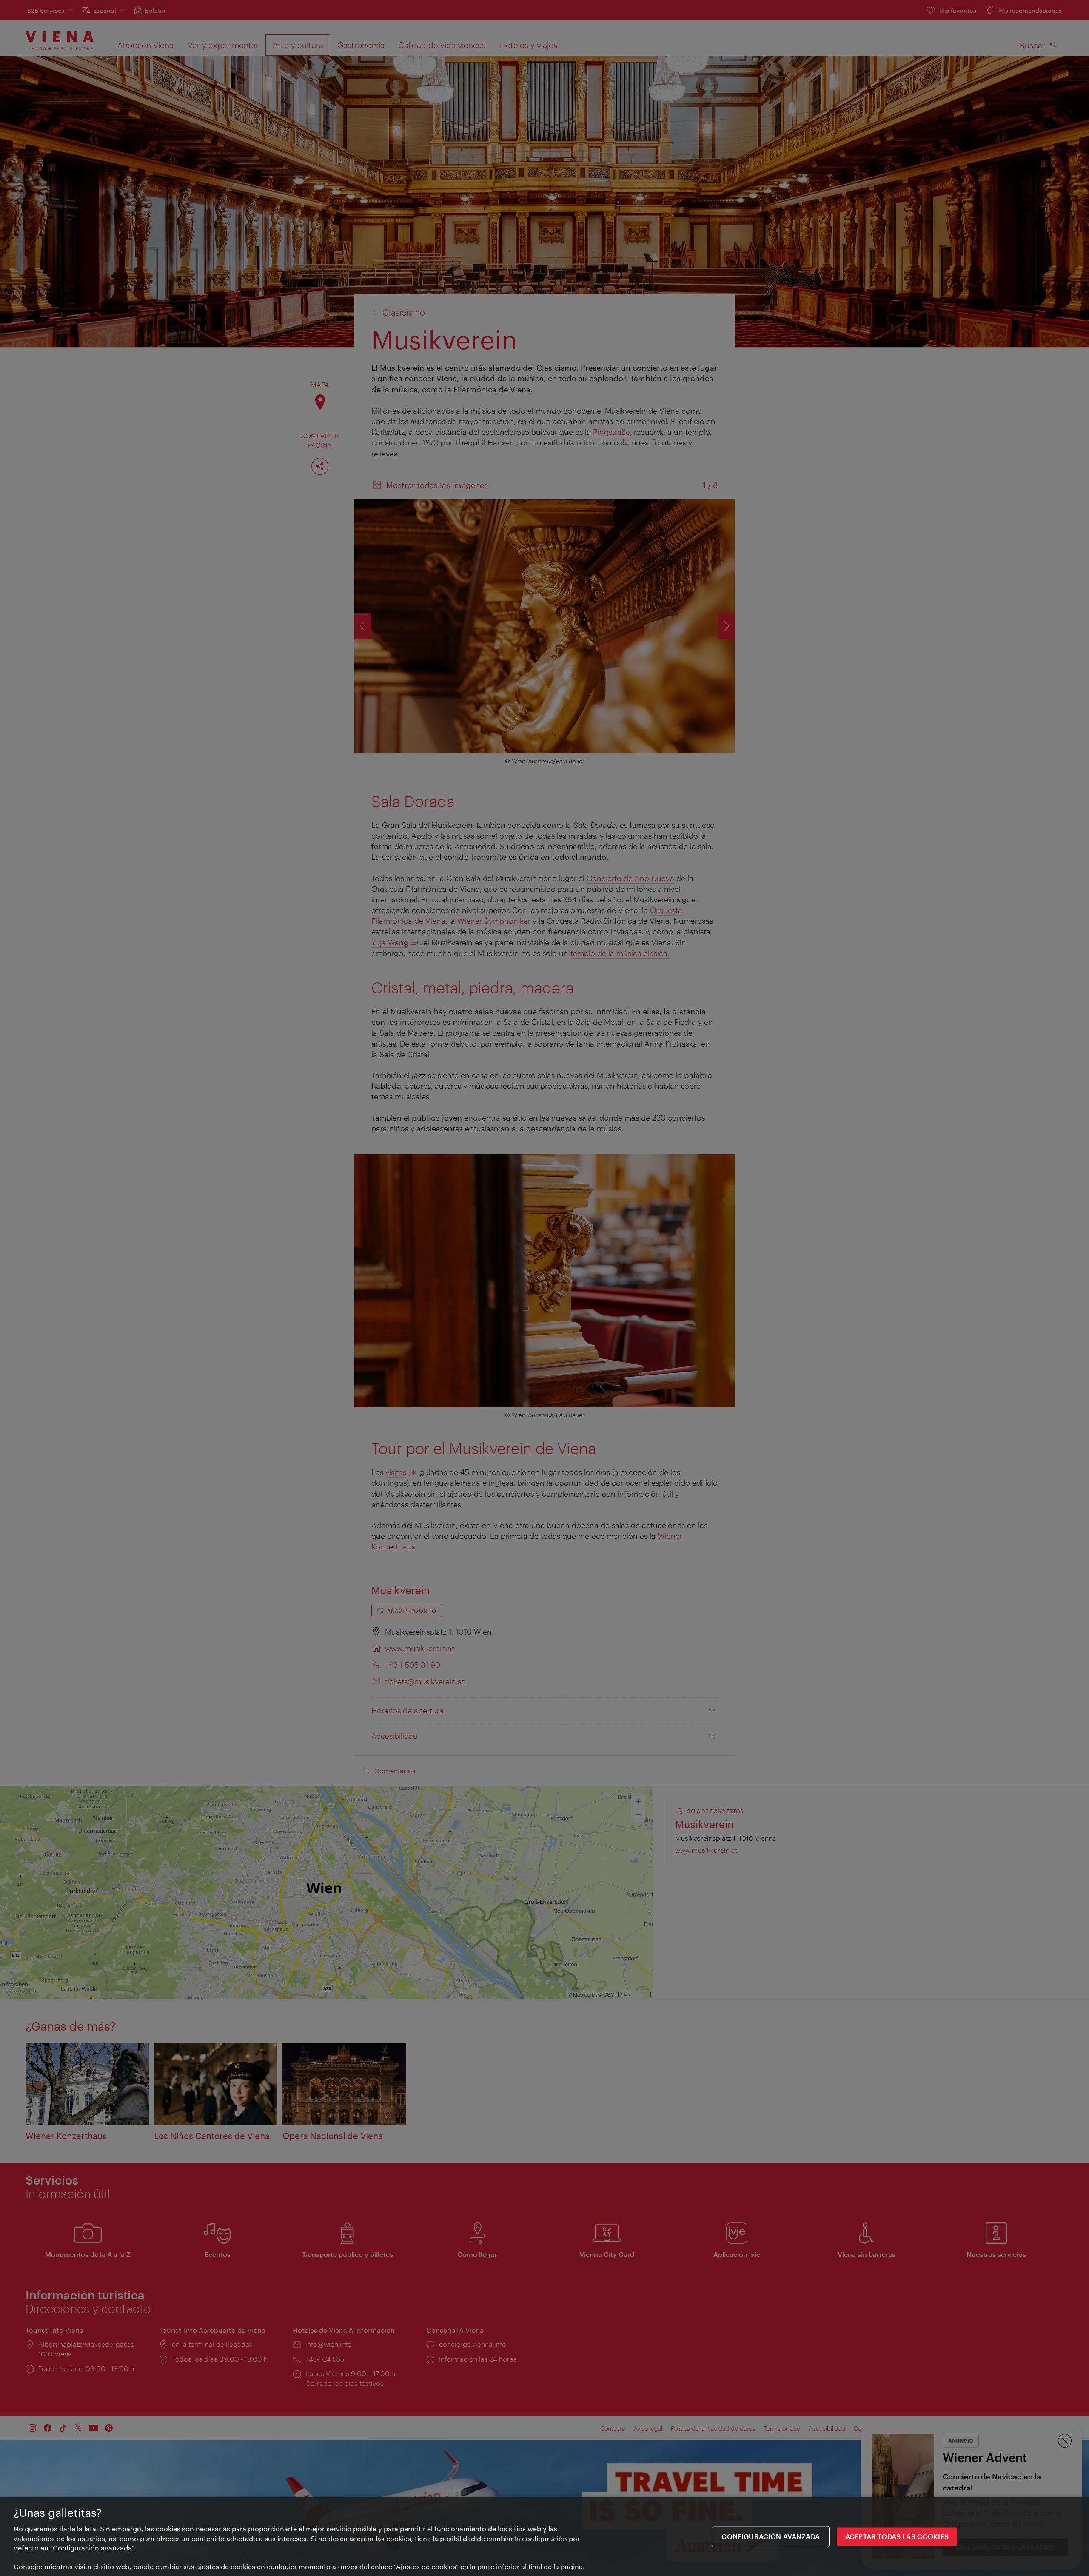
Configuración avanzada (771, 2537)
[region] (544, 2537)
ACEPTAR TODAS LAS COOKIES (897, 2537)
